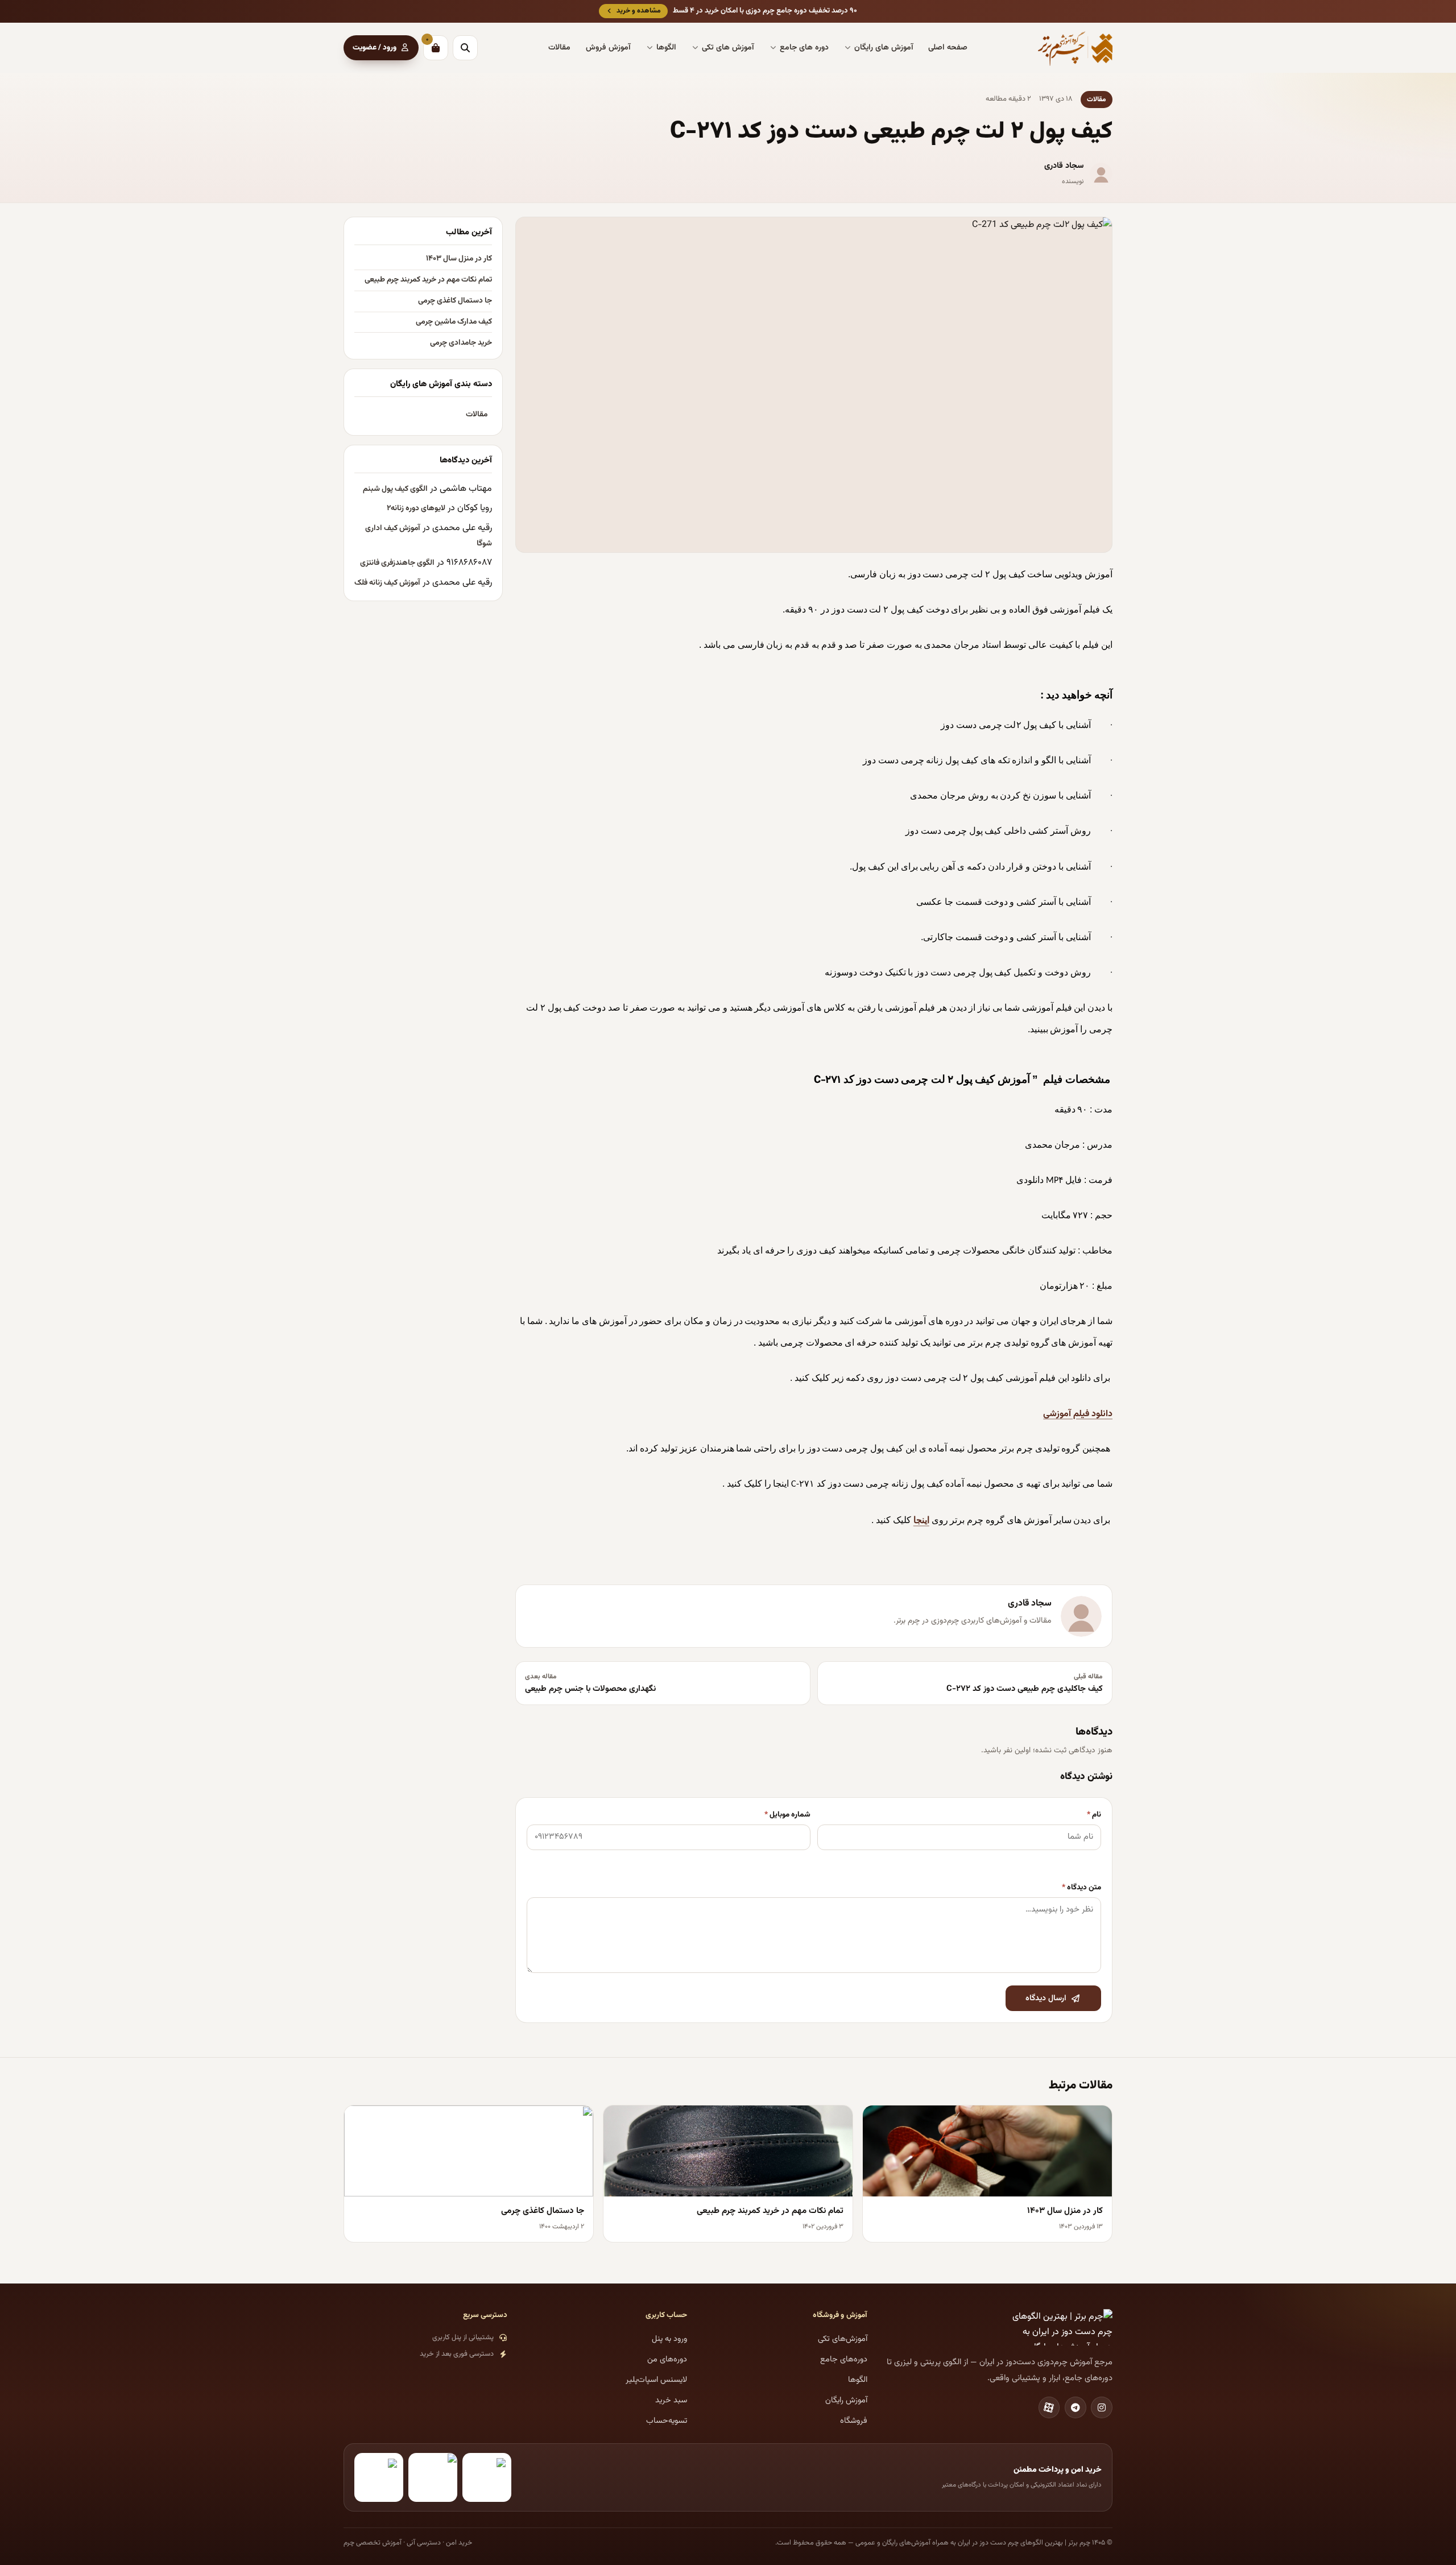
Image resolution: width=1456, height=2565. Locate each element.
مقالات (559, 48)
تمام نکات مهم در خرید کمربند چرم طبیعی (428, 280)
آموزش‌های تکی (843, 2339)
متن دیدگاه (1081, 1887)
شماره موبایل (787, 1815)
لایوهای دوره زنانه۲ (416, 508)
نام (1094, 1815)
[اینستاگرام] (1102, 2407)
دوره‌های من (667, 2359)
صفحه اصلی (948, 48)
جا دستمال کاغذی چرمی (455, 301)
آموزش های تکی (728, 48)
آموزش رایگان (846, 2400)
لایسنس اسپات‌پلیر (656, 2380)
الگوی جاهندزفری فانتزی (397, 563)
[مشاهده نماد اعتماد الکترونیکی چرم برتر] (487, 2477)
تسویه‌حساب (667, 2421)
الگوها (666, 48)
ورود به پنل (669, 2339)
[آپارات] (1049, 2407)
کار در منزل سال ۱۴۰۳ (459, 259)
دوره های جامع (804, 48)
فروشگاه (854, 2421)
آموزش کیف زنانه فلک (387, 583)
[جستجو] (465, 48)
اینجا (921, 1520)
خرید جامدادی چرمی (461, 343)
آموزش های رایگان (884, 48)
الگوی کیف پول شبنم (395, 489)
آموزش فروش (608, 48)
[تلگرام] (1076, 2407)
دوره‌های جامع (844, 2359)
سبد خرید (671, 2400)
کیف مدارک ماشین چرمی (454, 322)
